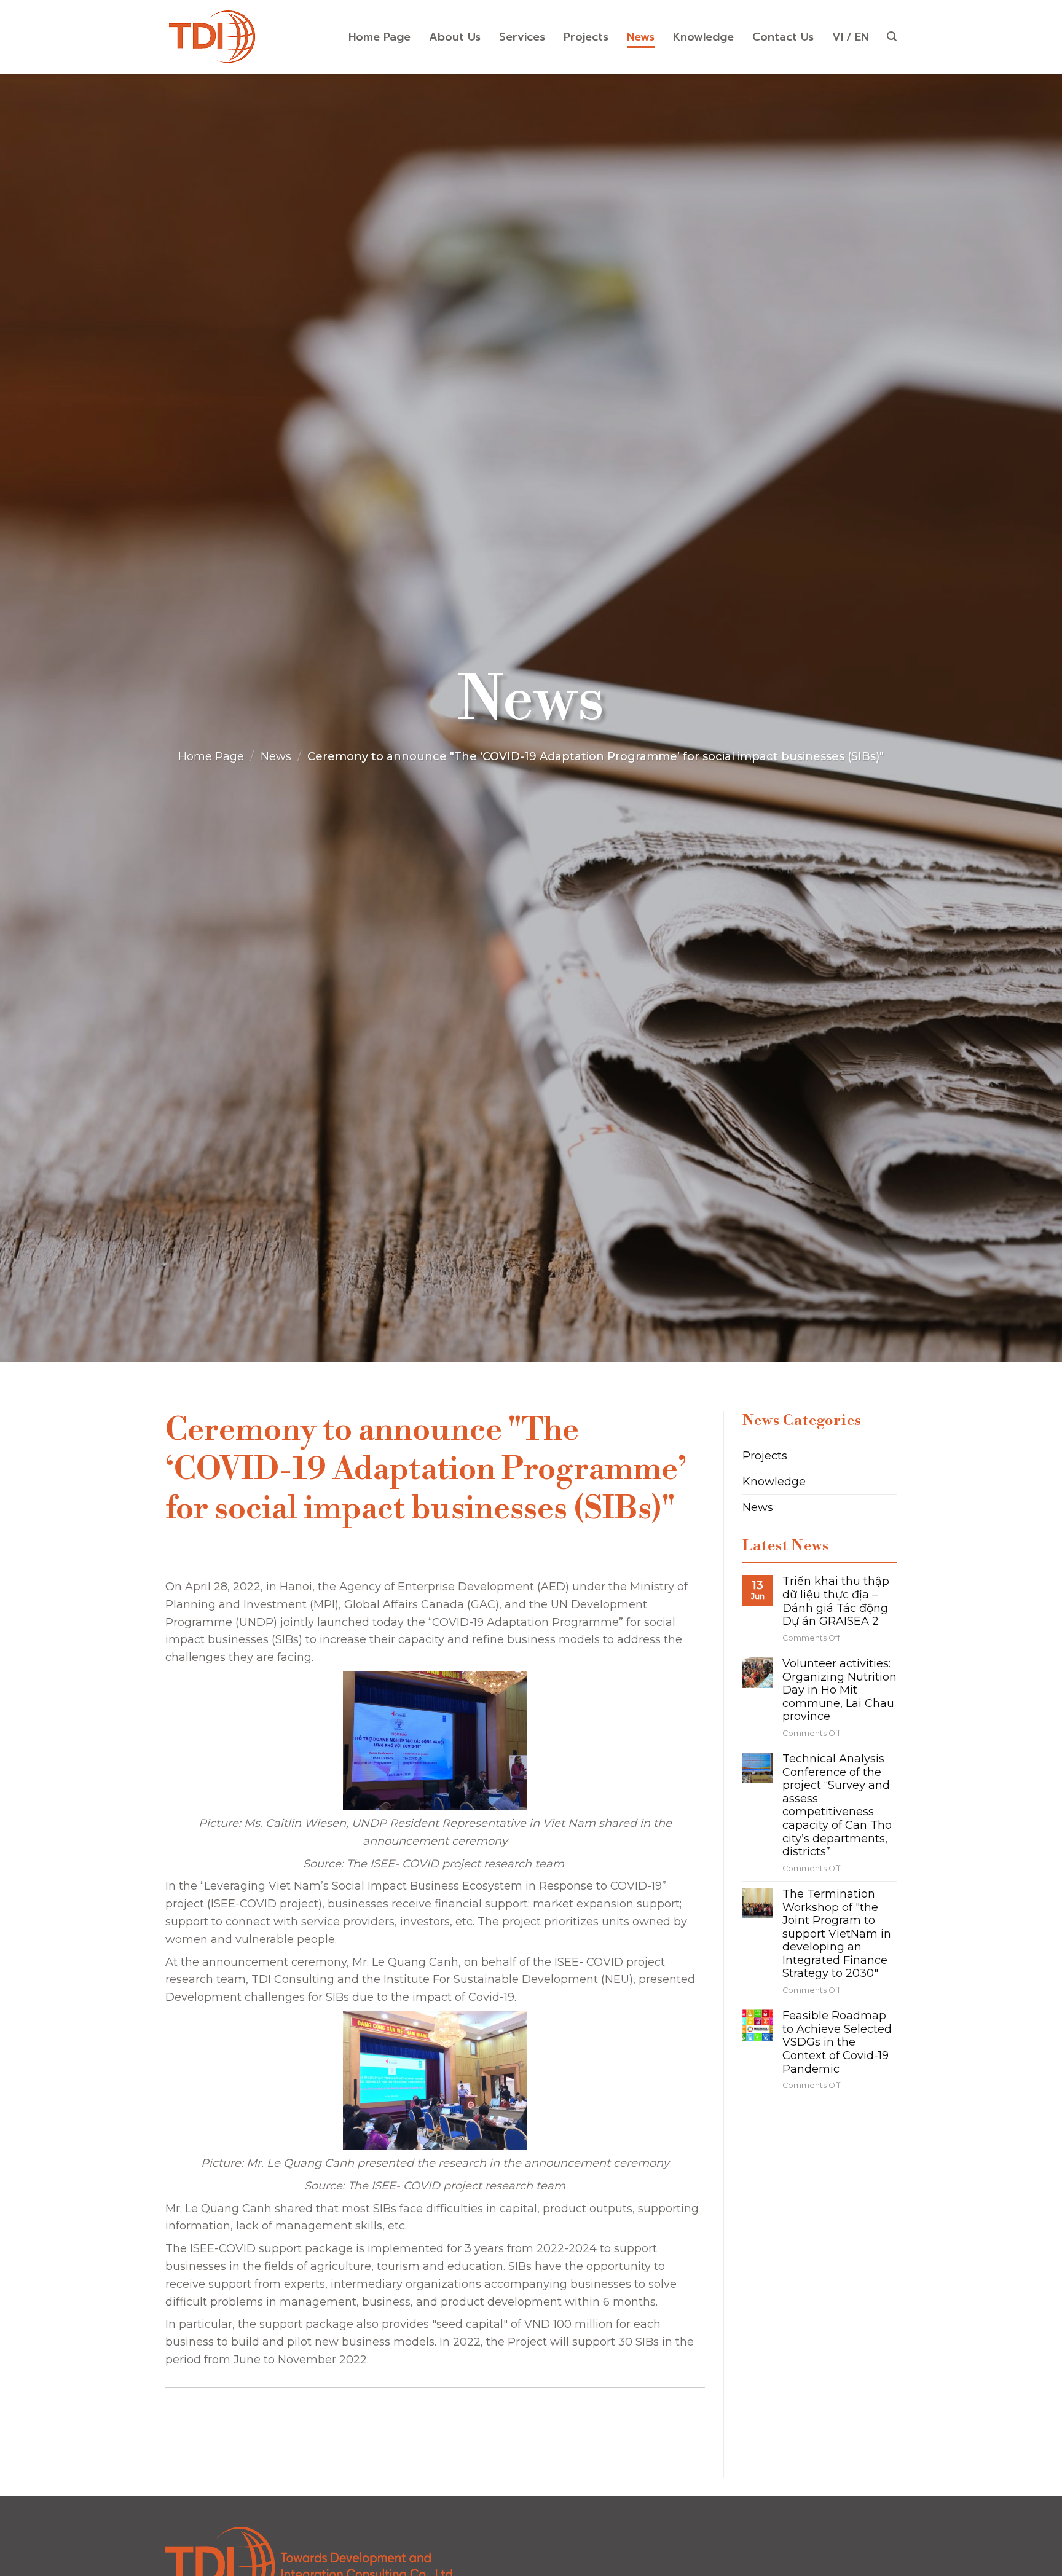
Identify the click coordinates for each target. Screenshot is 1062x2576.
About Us (455, 37)
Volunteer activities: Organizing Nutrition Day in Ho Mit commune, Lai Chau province (840, 1690)
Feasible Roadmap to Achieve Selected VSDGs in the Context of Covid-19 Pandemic (837, 2042)
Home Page (380, 37)
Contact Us (783, 37)
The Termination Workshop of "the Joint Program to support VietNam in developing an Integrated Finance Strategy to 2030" (837, 1934)
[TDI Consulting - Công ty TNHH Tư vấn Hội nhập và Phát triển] (211, 37)
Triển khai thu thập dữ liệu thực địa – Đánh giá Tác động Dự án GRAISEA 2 (836, 1601)
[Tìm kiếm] (892, 37)
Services (522, 37)
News (641, 37)
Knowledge (703, 37)
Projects (586, 37)
